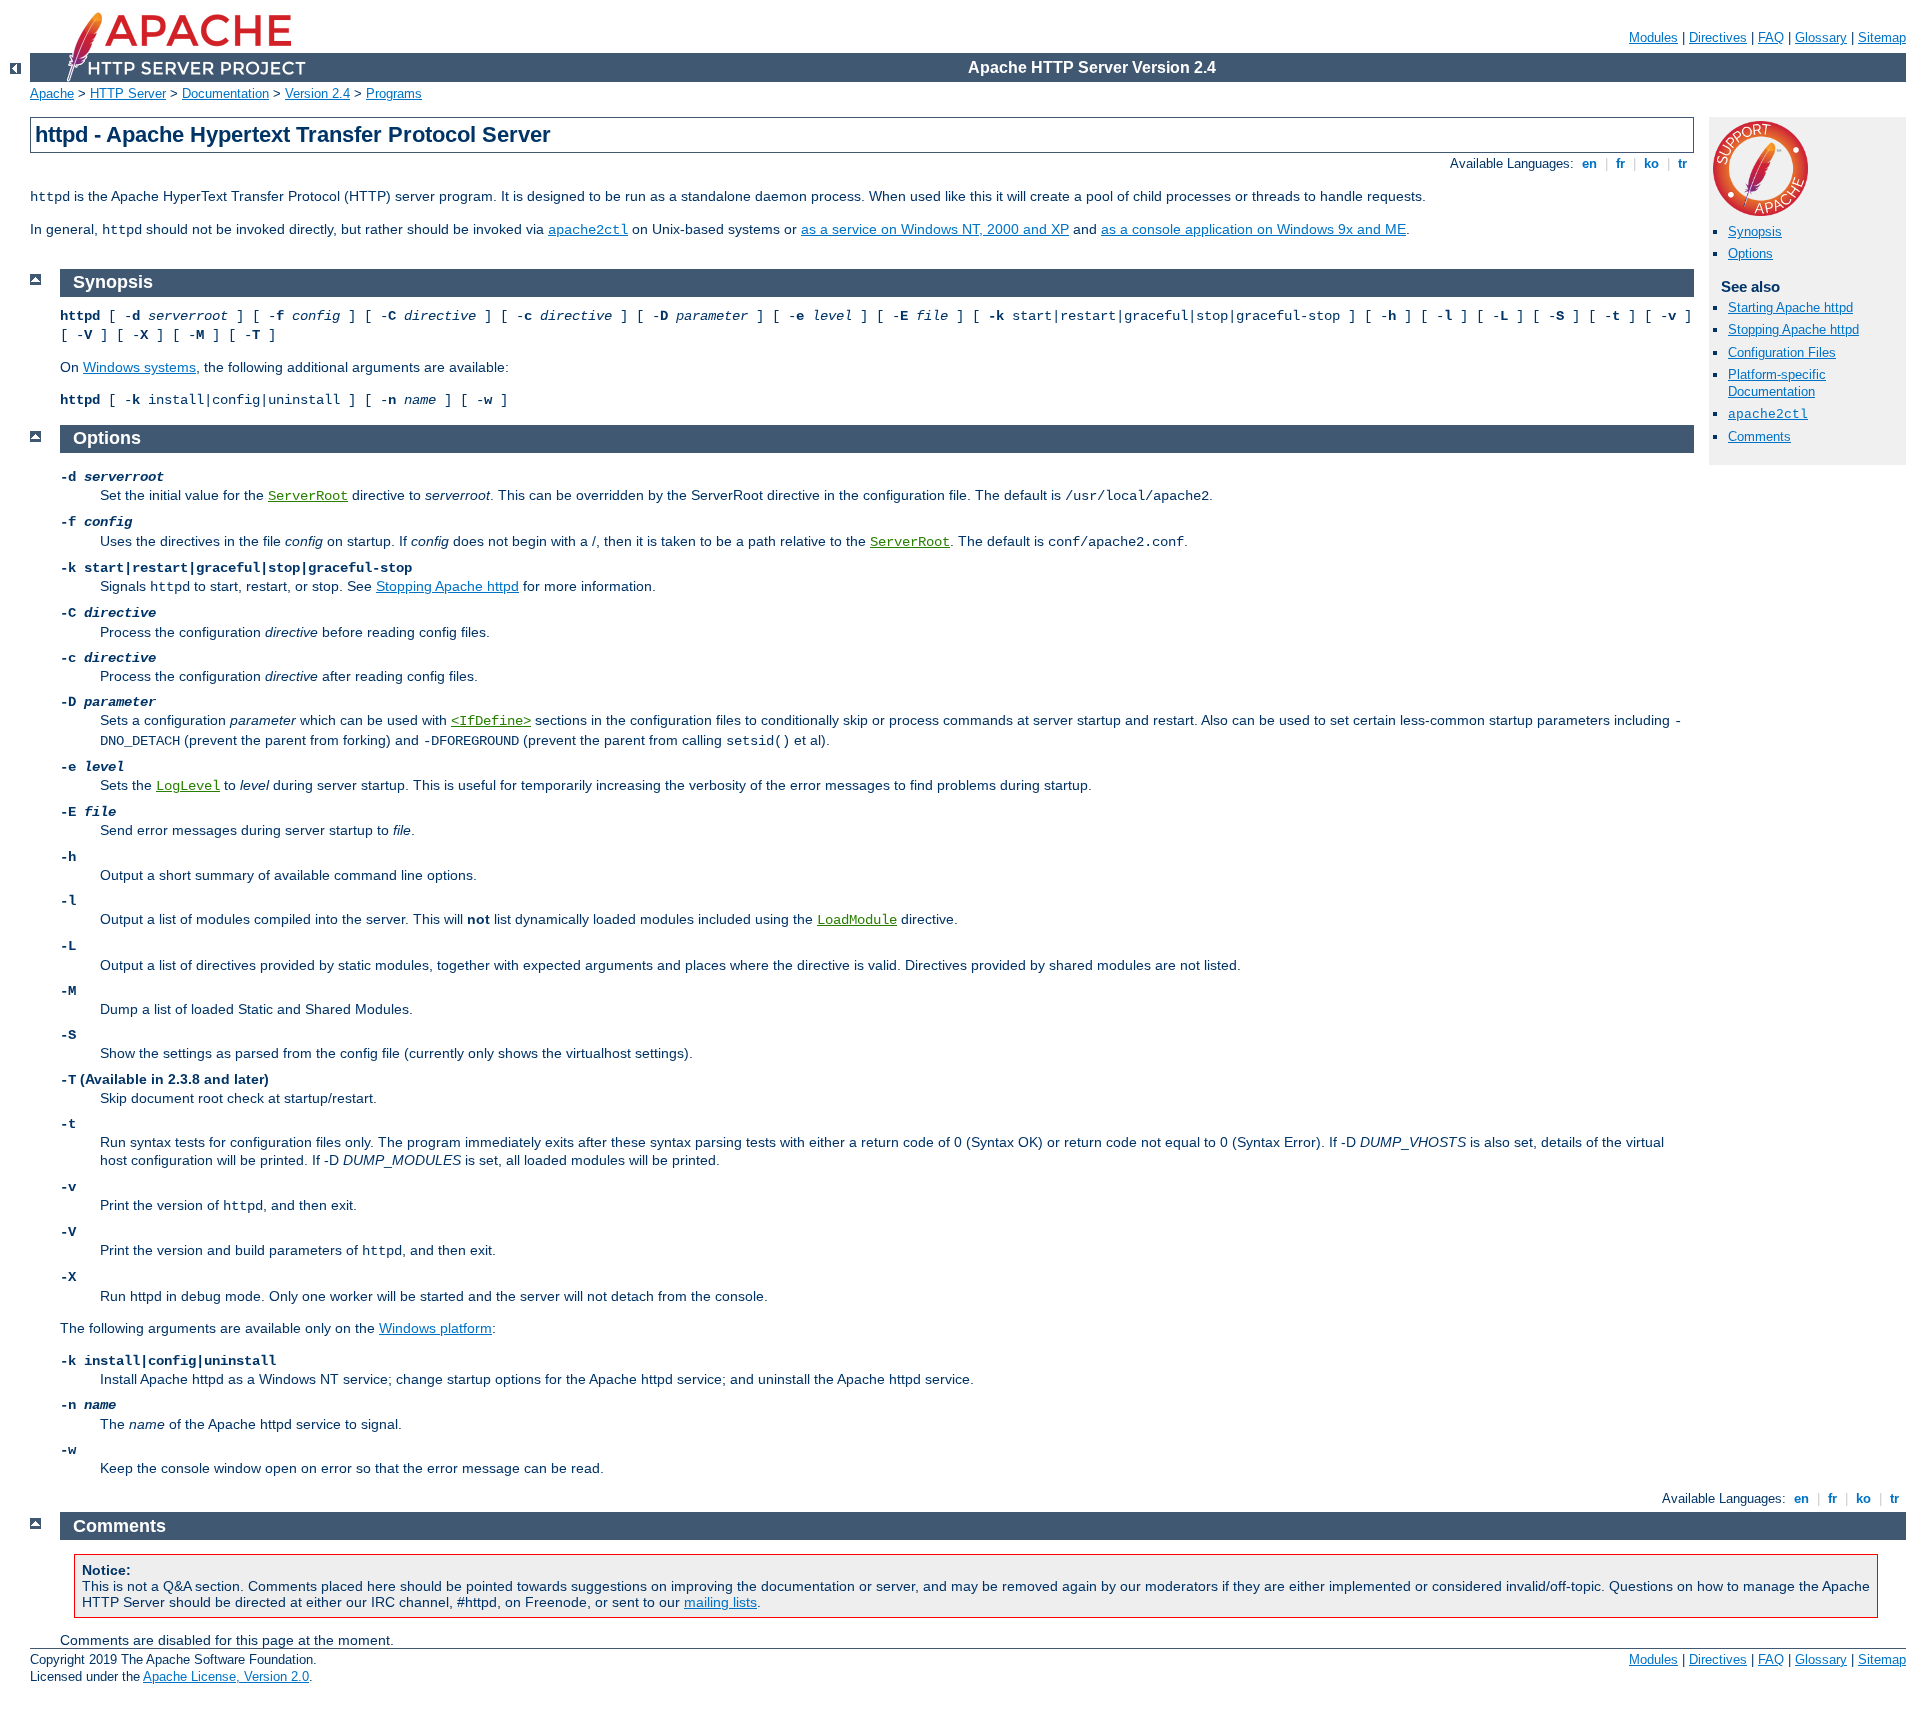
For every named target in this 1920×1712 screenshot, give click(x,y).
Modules (1653, 37)
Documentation (225, 93)
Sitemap (1882, 37)
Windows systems (139, 367)
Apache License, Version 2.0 (226, 1676)
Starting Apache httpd (1790, 307)
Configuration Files (1782, 352)
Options (1750, 253)
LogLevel (188, 786)
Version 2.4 (317, 93)
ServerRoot (308, 496)
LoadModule (857, 920)
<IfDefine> (491, 721)
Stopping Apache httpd (1793, 329)
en (1589, 163)
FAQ (1771, 37)
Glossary (1821, 37)
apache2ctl (588, 230)
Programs (394, 93)
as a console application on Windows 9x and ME (1253, 229)
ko (1651, 163)
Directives (1718, 37)
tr (1682, 163)
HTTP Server (128, 93)
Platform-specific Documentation (1777, 383)
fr (1620, 163)
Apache (52, 93)
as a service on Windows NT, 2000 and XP (935, 229)
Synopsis (1755, 231)
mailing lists (720, 1602)
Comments (1759, 436)
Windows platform (435, 1328)
